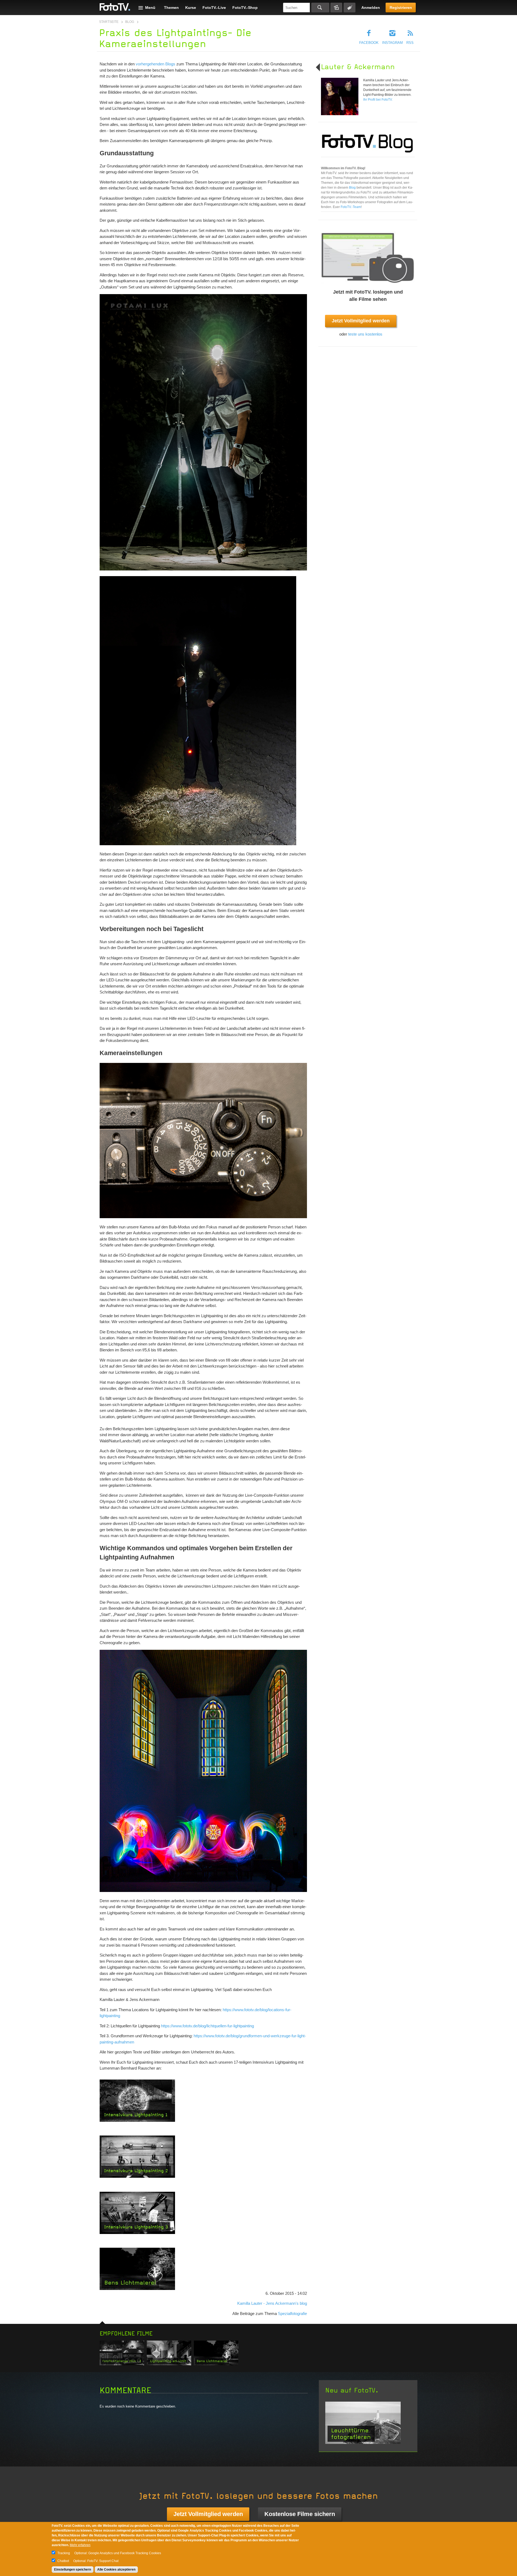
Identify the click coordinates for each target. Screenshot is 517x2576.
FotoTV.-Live (214, 8)
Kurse (191, 8)
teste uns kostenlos (365, 334)
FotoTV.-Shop (245, 8)
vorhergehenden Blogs (156, 64)
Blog (130, 22)
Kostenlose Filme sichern (300, 2514)
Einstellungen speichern (73, 2570)
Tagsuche (350, 8)
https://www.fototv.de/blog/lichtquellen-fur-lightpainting (207, 2026)
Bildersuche (336, 8)
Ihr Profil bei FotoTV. (378, 100)
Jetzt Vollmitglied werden (361, 321)
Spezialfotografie (292, 2314)
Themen (171, 8)
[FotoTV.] (115, 7)
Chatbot (63, 2561)
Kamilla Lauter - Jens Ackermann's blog (272, 2303)
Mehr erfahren (80, 2545)
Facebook (369, 43)
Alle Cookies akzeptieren (116, 2570)
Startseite (109, 22)
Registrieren (401, 8)
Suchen (320, 8)
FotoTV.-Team (351, 207)
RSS (410, 43)
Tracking (64, 2553)
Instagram (392, 43)
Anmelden (371, 8)
